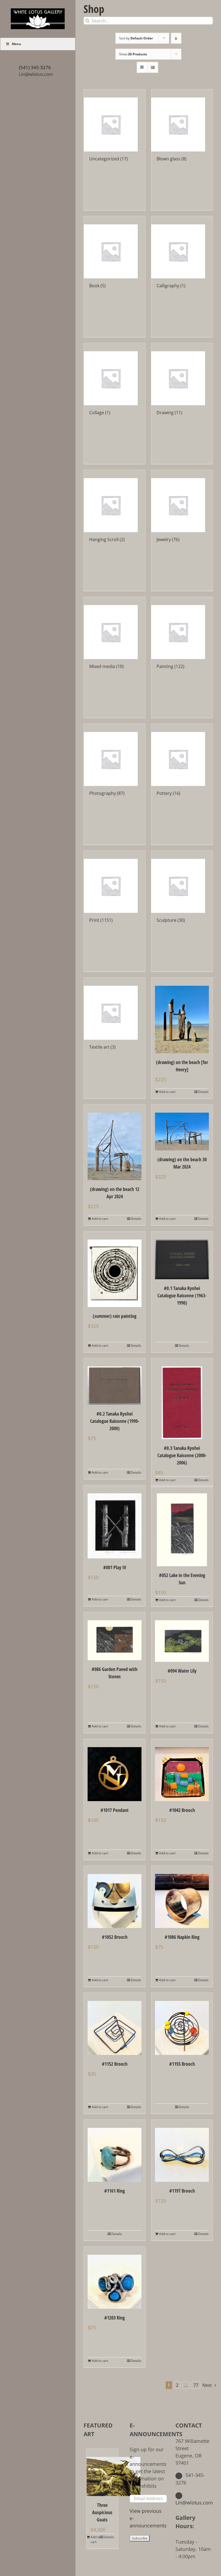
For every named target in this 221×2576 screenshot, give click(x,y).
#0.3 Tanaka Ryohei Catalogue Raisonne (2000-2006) (182, 1455)
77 (196, 2385)
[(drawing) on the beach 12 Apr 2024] (115, 1142)
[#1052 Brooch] (115, 1897)
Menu (16, 44)
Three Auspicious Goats (102, 2512)
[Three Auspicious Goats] (102, 2472)
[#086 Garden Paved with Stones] (115, 1636)
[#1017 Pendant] (115, 1770)
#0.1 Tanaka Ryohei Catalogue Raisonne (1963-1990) (182, 1295)
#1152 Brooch (115, 2064)
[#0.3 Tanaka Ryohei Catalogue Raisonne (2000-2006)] (182, 1399)
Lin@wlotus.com (36, 74)
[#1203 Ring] (115, 2278)
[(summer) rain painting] (115, 1269)
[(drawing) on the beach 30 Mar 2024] (182, 1127)
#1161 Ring (115, 2191)
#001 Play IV (115, 1567)
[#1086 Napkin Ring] (182, 1897)
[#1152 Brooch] (115, 2024)
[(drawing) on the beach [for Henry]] (182, 1015)
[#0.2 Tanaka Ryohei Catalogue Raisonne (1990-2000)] (115, 1382)
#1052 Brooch (115, 1937)
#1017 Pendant (115, 1810)
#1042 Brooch (182, 1810)
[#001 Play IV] (115, 1522)
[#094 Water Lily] (182, 1637)
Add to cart (167, 1092)
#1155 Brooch (182, 2064)
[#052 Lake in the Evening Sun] (182, 1526)
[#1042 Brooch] (182, 1770)
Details (203, 1092)
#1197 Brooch (182, 2191)
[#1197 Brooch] (182, 2151)
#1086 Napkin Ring (182, 1937)
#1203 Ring (115, 2318)
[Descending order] (176, 38)
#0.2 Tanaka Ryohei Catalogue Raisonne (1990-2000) (115, 1421)
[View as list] (153, 67)
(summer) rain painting (115, 1316)
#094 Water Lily (182, 1671)
